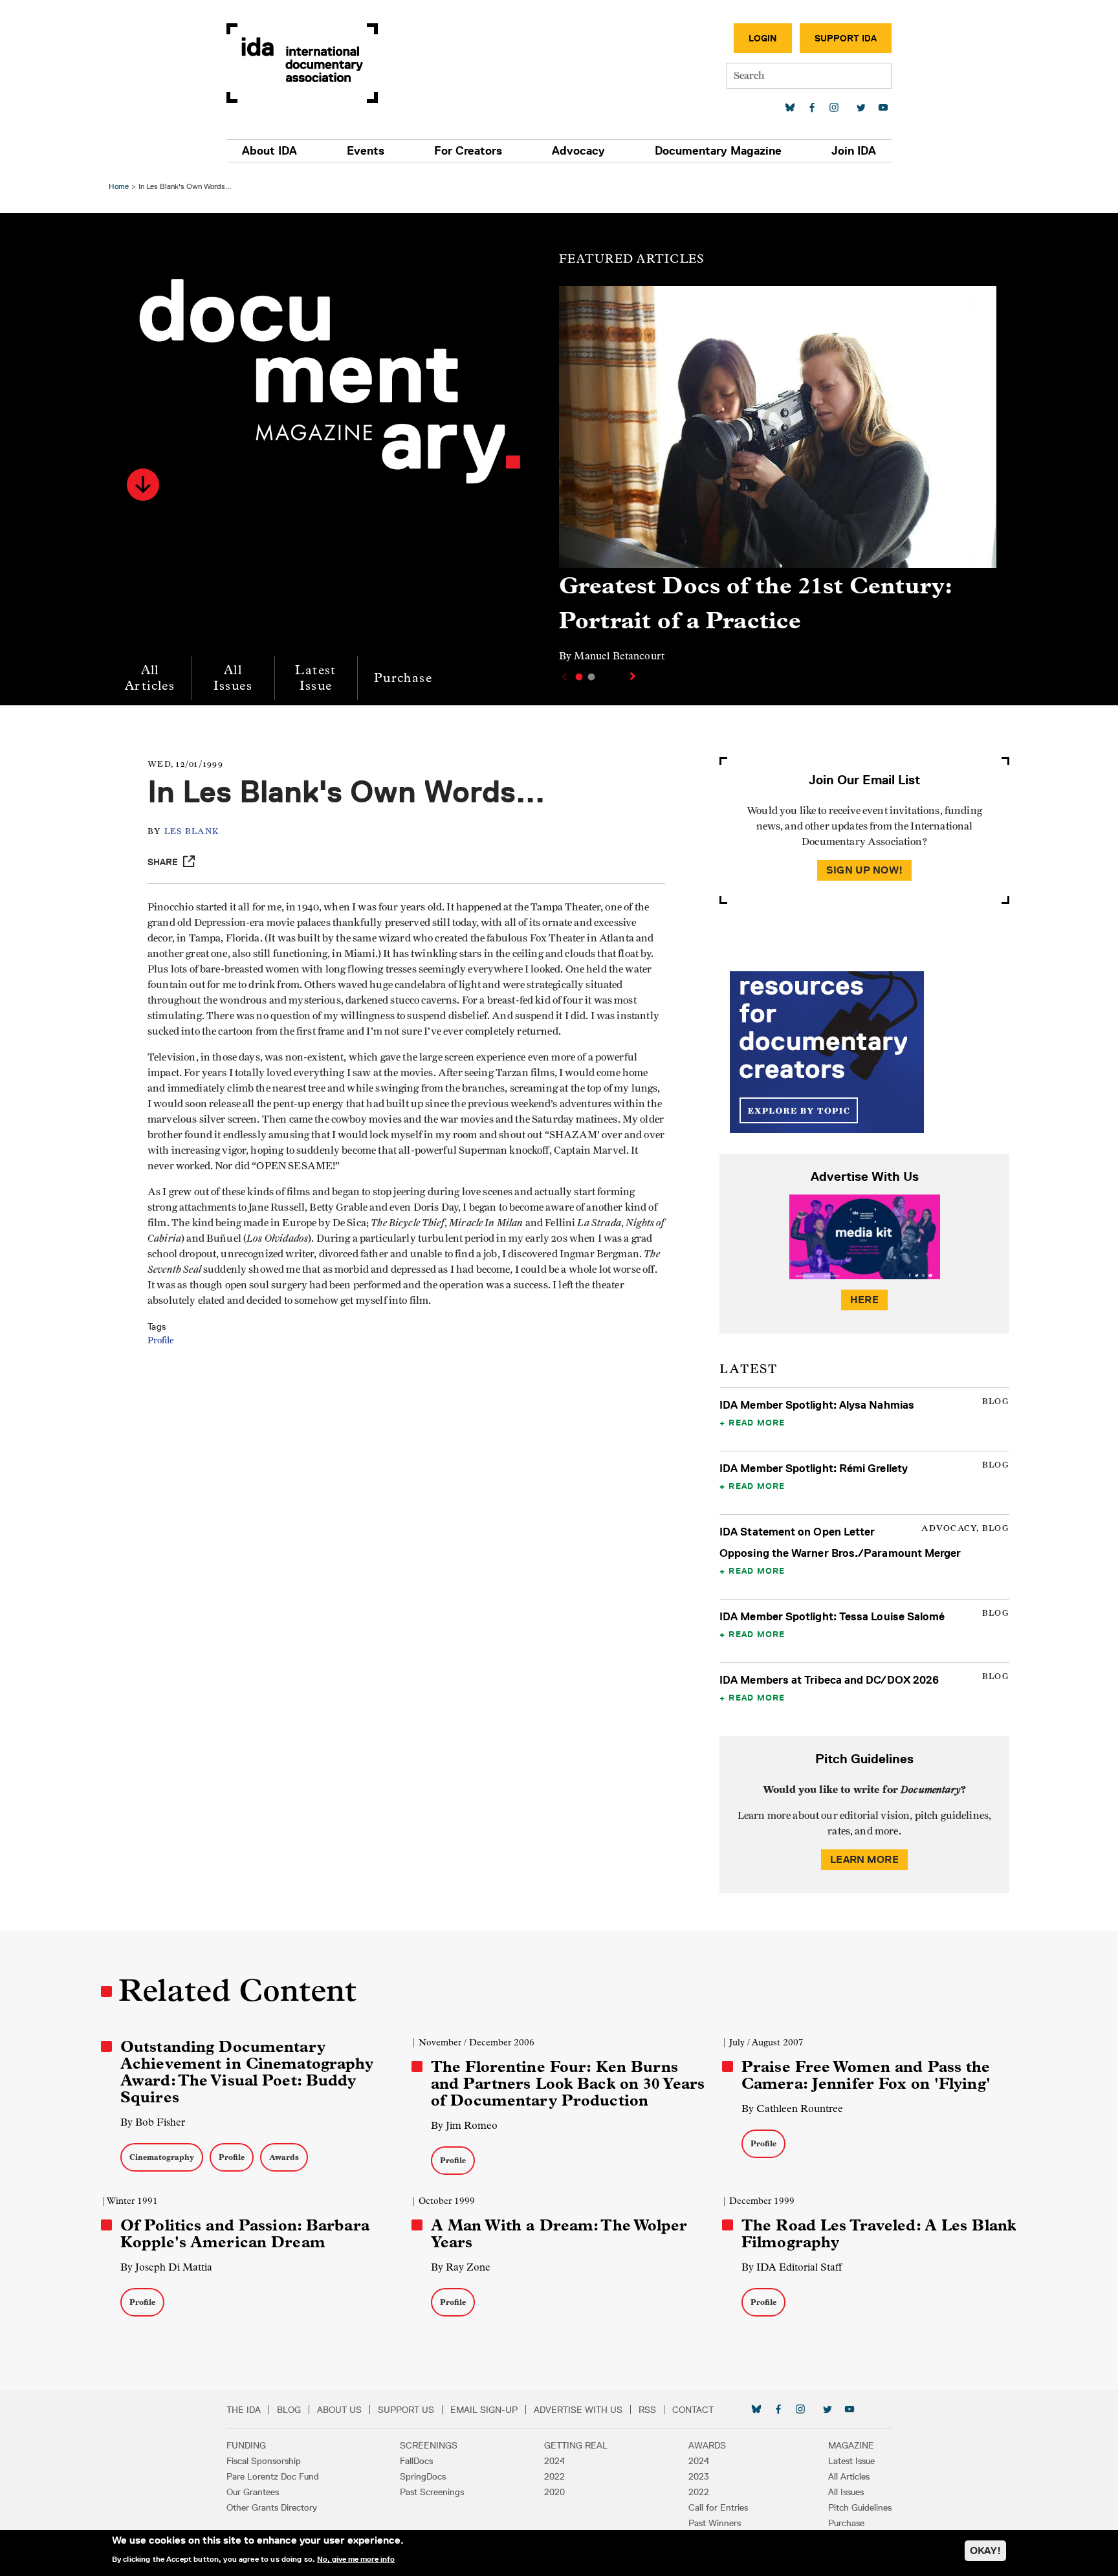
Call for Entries (718, 2507)
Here (864, 1300)
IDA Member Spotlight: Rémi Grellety (814, 1468)
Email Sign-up (484, 2410)
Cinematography (162, 2157)
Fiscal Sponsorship (264, 2461)
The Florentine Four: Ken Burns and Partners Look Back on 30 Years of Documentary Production (568, 2084)
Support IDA (846, 38)
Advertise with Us (578, 2410)
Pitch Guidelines (860, 2507)
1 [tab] (579, 677)
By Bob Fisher (153, 2122)
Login (763, 38)
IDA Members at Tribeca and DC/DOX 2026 (829, 1680)
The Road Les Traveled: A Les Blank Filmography (879, 2234)
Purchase (403, 678)
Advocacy (578, 151)
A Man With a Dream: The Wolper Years (559, 2234)
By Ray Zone (461, 2267)
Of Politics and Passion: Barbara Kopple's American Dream (245, 2234)
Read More (757, 1422)
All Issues (233, 678)
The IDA (244, 2410)
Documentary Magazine (718, 151)
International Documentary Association (302, 63)
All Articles (150, 678)
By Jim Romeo (464, 2125)
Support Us (406, 2410)
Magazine (851, 2445)
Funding (246, 2445)
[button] (143, 485)
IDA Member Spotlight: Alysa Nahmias (817, 1405)
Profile (161, 1341)
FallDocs (416, 2461)
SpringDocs (423, 2476)
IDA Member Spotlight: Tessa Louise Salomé (832, 1616)
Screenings (429, 2445)
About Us (339, 2410)
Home (119, 186)
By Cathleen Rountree (792, 2108)
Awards (284, 2157)
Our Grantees (253, 2492)
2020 (554, 2492)
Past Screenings (432, 2492)
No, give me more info (356, 2559)
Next (634, 676)
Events (366, 151)
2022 (554, 2476)
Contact (693, 2410)
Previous (563, 677)
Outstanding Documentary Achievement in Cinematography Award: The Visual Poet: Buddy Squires (247, 2072)
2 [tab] (591, 677)
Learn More (864, 1859)
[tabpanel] (778, 480)
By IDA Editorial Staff (792, 2267)
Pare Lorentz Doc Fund (273, 2476)
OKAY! (985, 2550)
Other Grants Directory (272, 2507)
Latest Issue (315, 678)
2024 (554, 2461)
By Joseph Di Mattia (166, 2267)
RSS (647, 2410)
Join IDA (854, 151)
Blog (289, 2410)
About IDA (269, 151)
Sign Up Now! (864, 870)
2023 (699, 2476)
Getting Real (576, 2445)
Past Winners (715, 2523)
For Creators (468, 151)
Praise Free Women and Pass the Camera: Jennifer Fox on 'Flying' (866, 2075)
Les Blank (192, 832)
